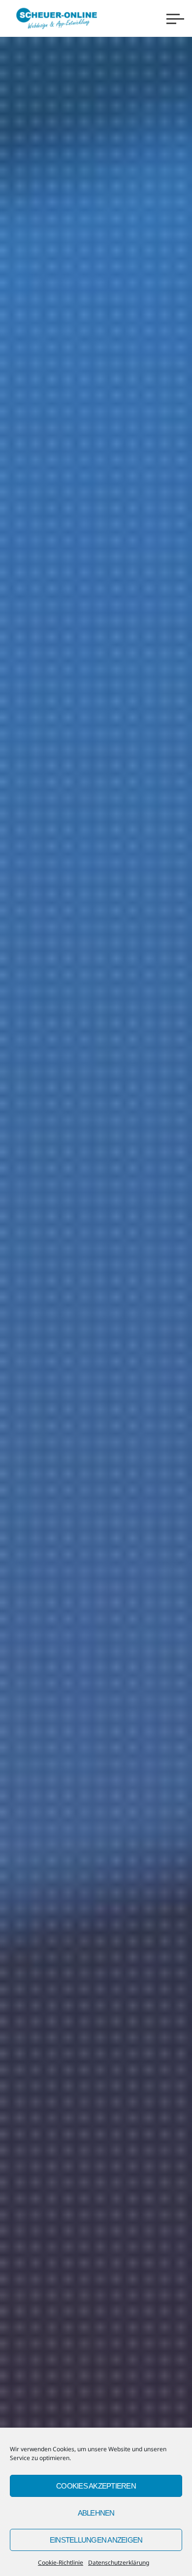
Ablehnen (96, 2513)
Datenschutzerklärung (119, 2562)
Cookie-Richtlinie (61, 2562)
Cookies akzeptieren (96, 2486)
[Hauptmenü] (175, 19)
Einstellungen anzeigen (96, 2540)
